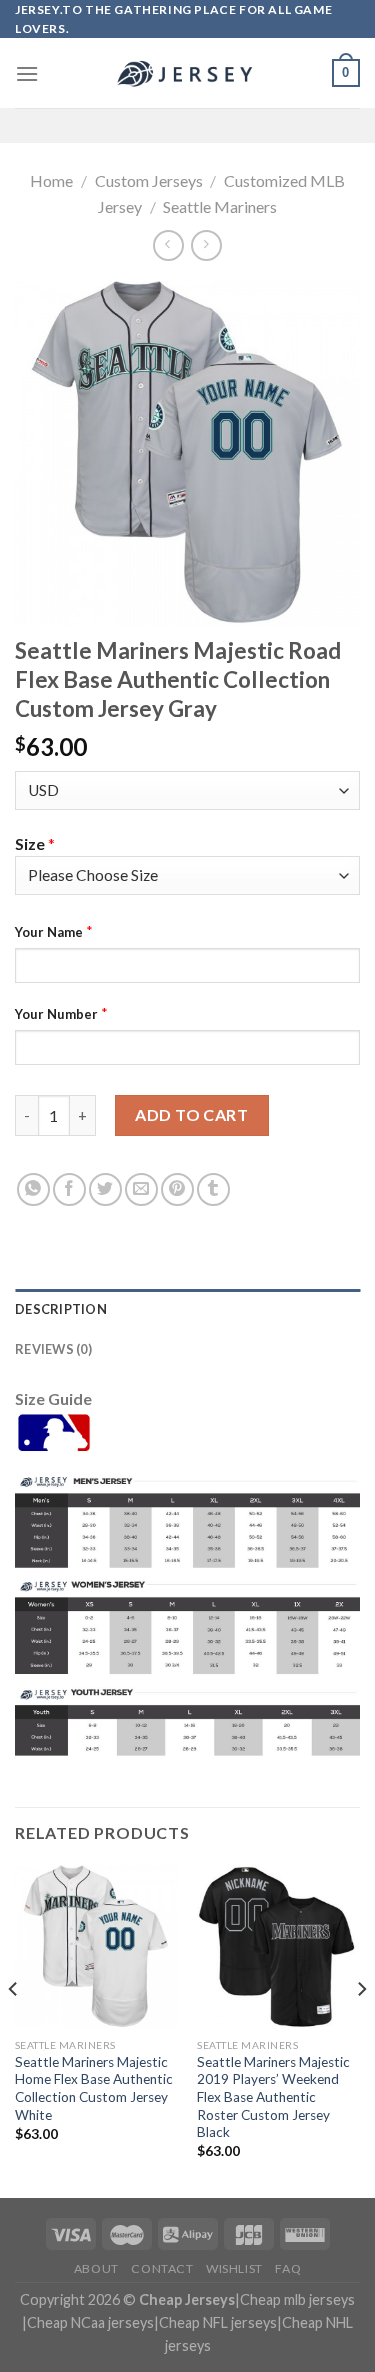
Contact (162, 2268)
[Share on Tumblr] (213, 1189)
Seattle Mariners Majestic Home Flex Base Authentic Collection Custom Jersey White (94, 2088)
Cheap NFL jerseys (218, 2322)
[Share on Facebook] (69, 1189)
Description (61, 1309)
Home (51, 180)
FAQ (288, 2268)
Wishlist (234, 2268)
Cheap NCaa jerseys (90, 2322)
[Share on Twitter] (105, 1189)
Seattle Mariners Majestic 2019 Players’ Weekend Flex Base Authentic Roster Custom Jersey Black (273, 2097)
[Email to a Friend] (141, 1189)
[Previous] (14, 2029)
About (96, 2268)
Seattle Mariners (220, 206)
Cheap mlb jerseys (297, 2299)
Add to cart (191, 1114)
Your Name (49, 932)
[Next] (361, 2029)
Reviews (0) (53, 1349)
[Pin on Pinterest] (177, 1189)
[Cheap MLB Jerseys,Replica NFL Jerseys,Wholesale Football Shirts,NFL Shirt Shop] (188, 74)
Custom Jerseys (149, 180)
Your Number (56, 1014)
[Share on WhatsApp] (33, 1189)
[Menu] (27, 73)
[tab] (187, 1309)
